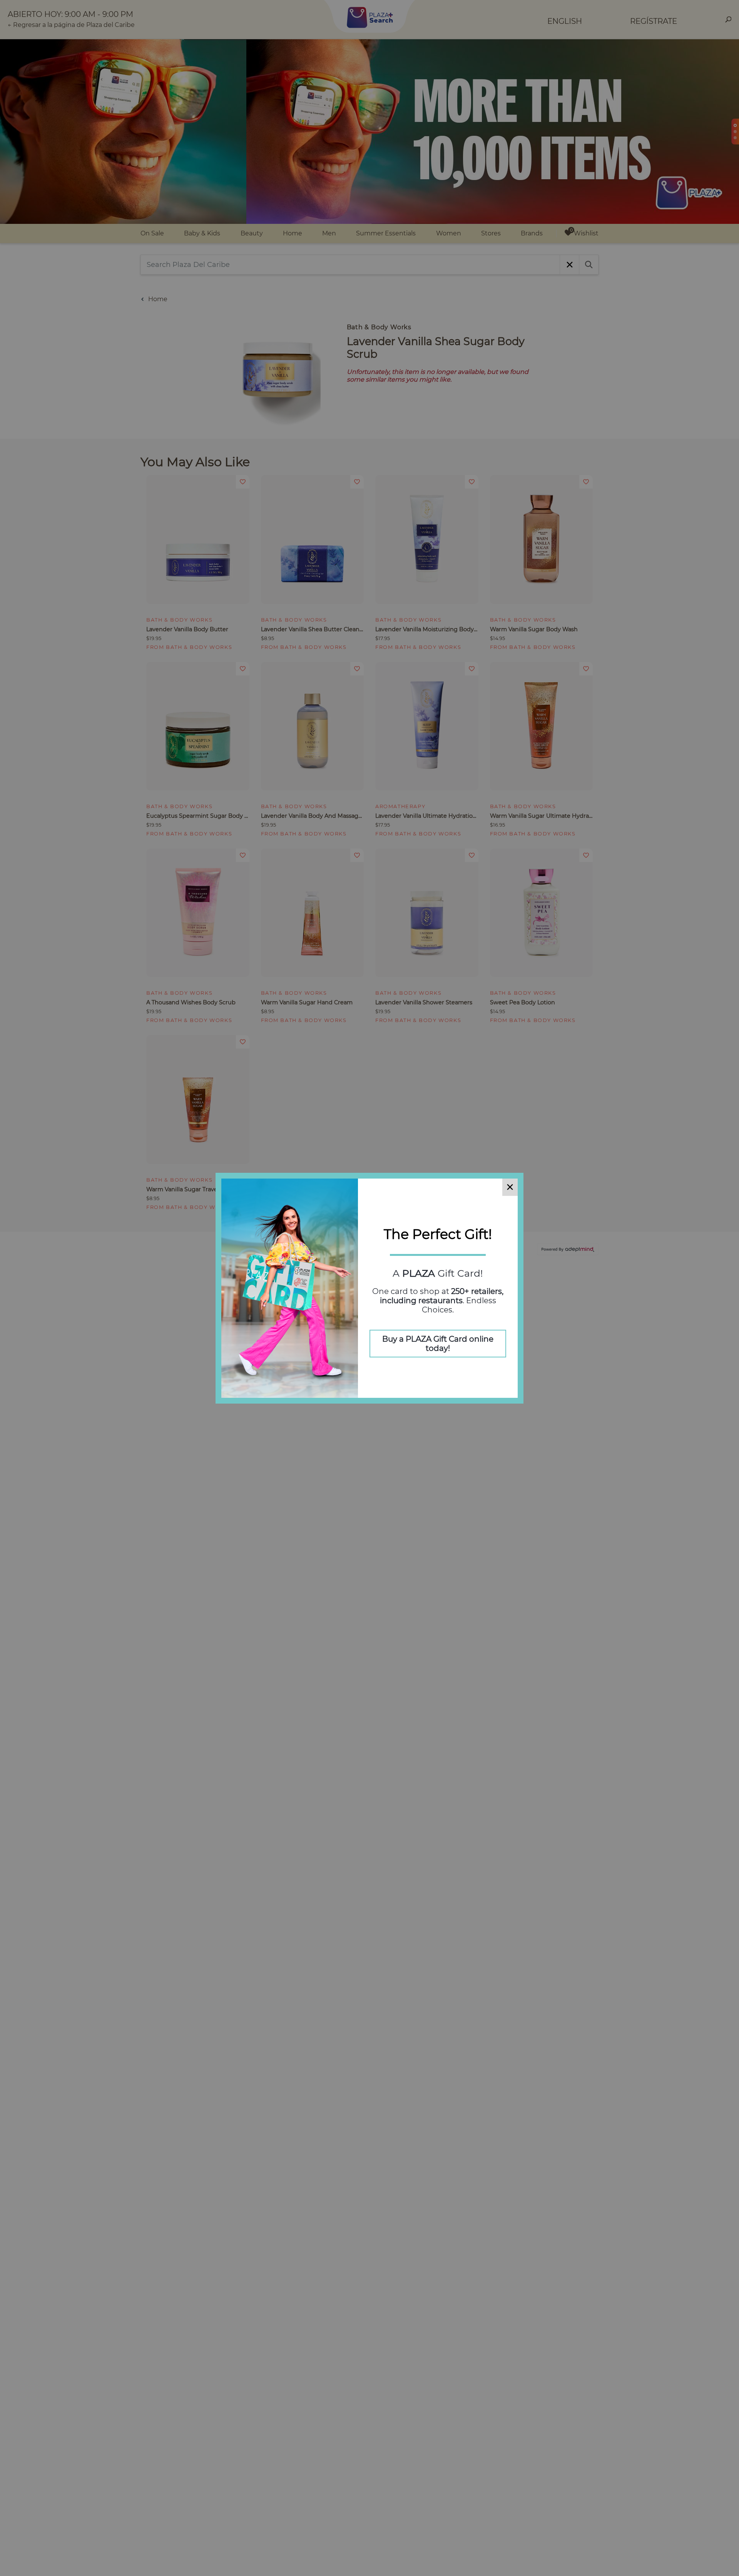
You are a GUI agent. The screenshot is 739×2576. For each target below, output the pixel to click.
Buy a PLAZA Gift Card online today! (438, 1344)
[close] (510, 1187)
